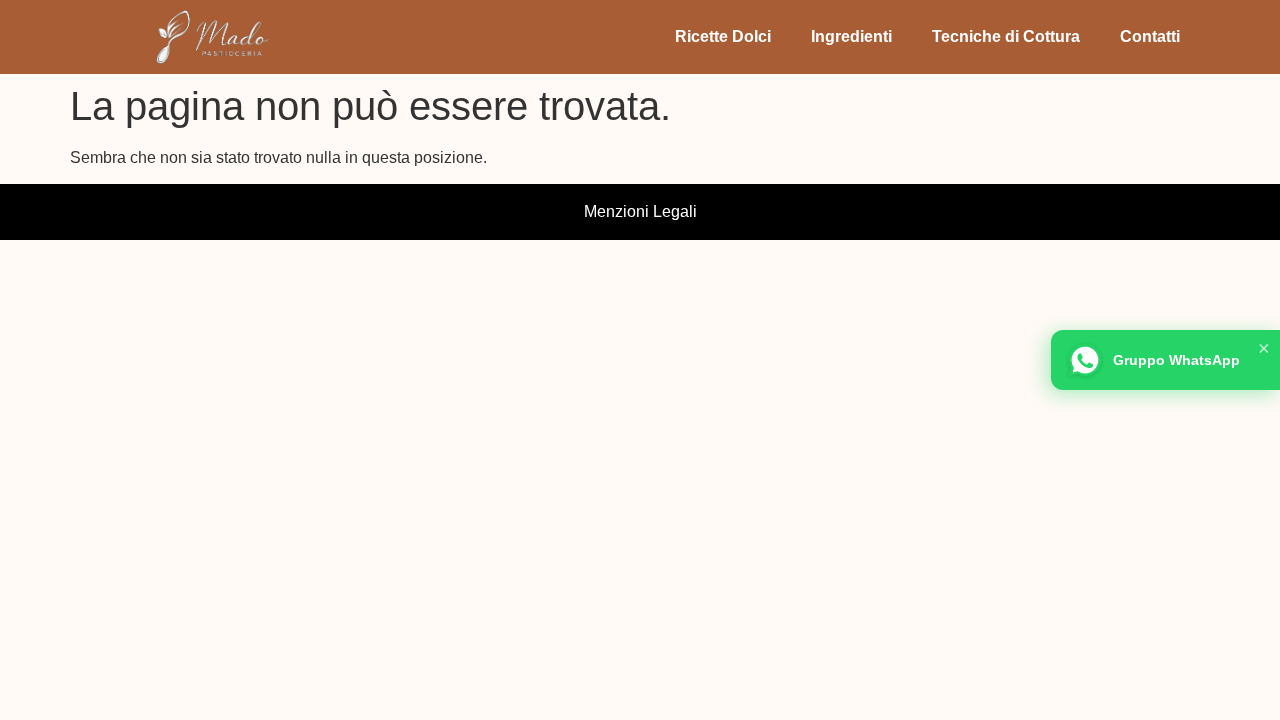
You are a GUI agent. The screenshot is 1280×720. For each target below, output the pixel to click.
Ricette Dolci (723, 36)
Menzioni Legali (640, 211)
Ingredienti (851, 36)
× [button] (1264, 348)
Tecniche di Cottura (1006, 36)
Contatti (1150, 36)
